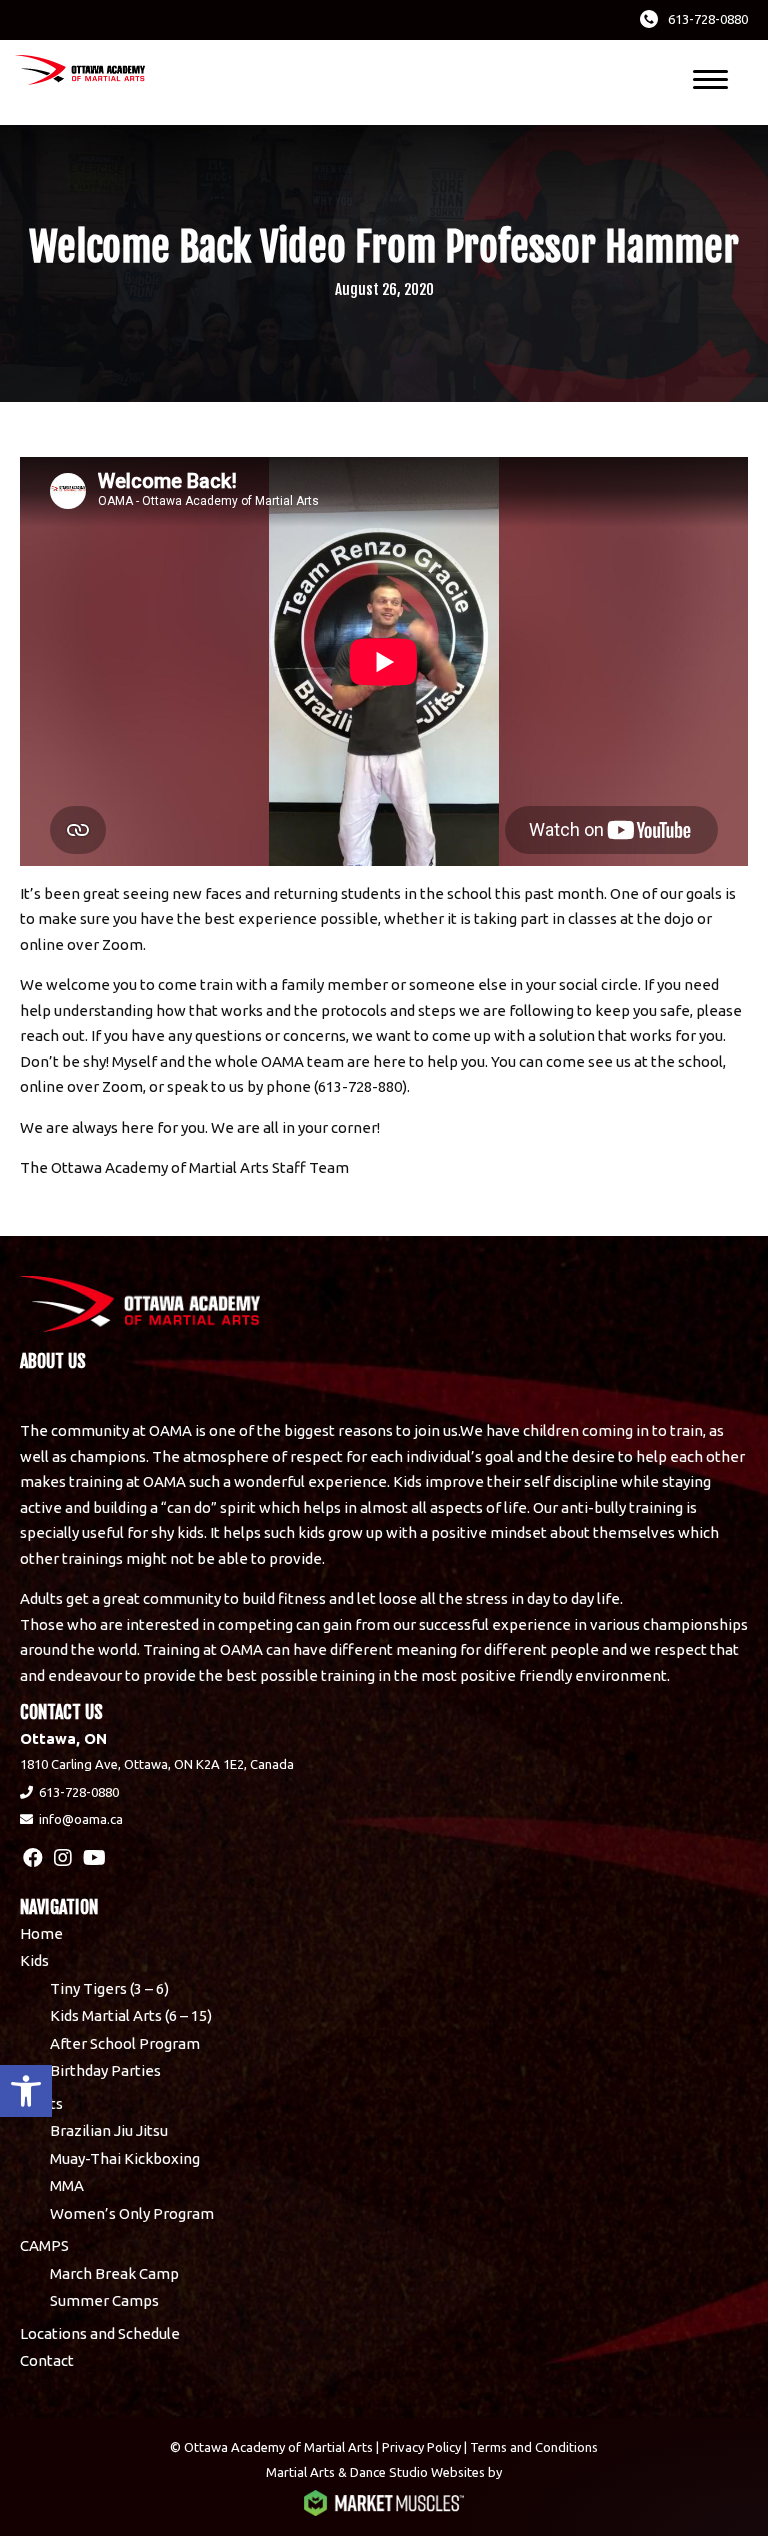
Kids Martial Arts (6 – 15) (131, 2015)
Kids (34, 1960)
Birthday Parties (105, 2070)
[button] (26, 2091)
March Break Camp (114, 2273)
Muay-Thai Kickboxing (125, 2158)
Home (41, 1933)
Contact (47, 2360)
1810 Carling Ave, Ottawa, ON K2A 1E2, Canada (157, 1764)
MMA (67, 2185)
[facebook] (33, 1857)
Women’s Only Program (132, 2213)
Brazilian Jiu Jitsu (109, 2130)
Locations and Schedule (100, 2333)
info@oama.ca (81, 1819)
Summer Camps (104, 2300)
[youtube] (94, 1857)
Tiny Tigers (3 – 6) (109, 1988)
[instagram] (63, 1857)
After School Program (125, 2043)
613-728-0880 (708, 19)
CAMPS (44, 2245)
